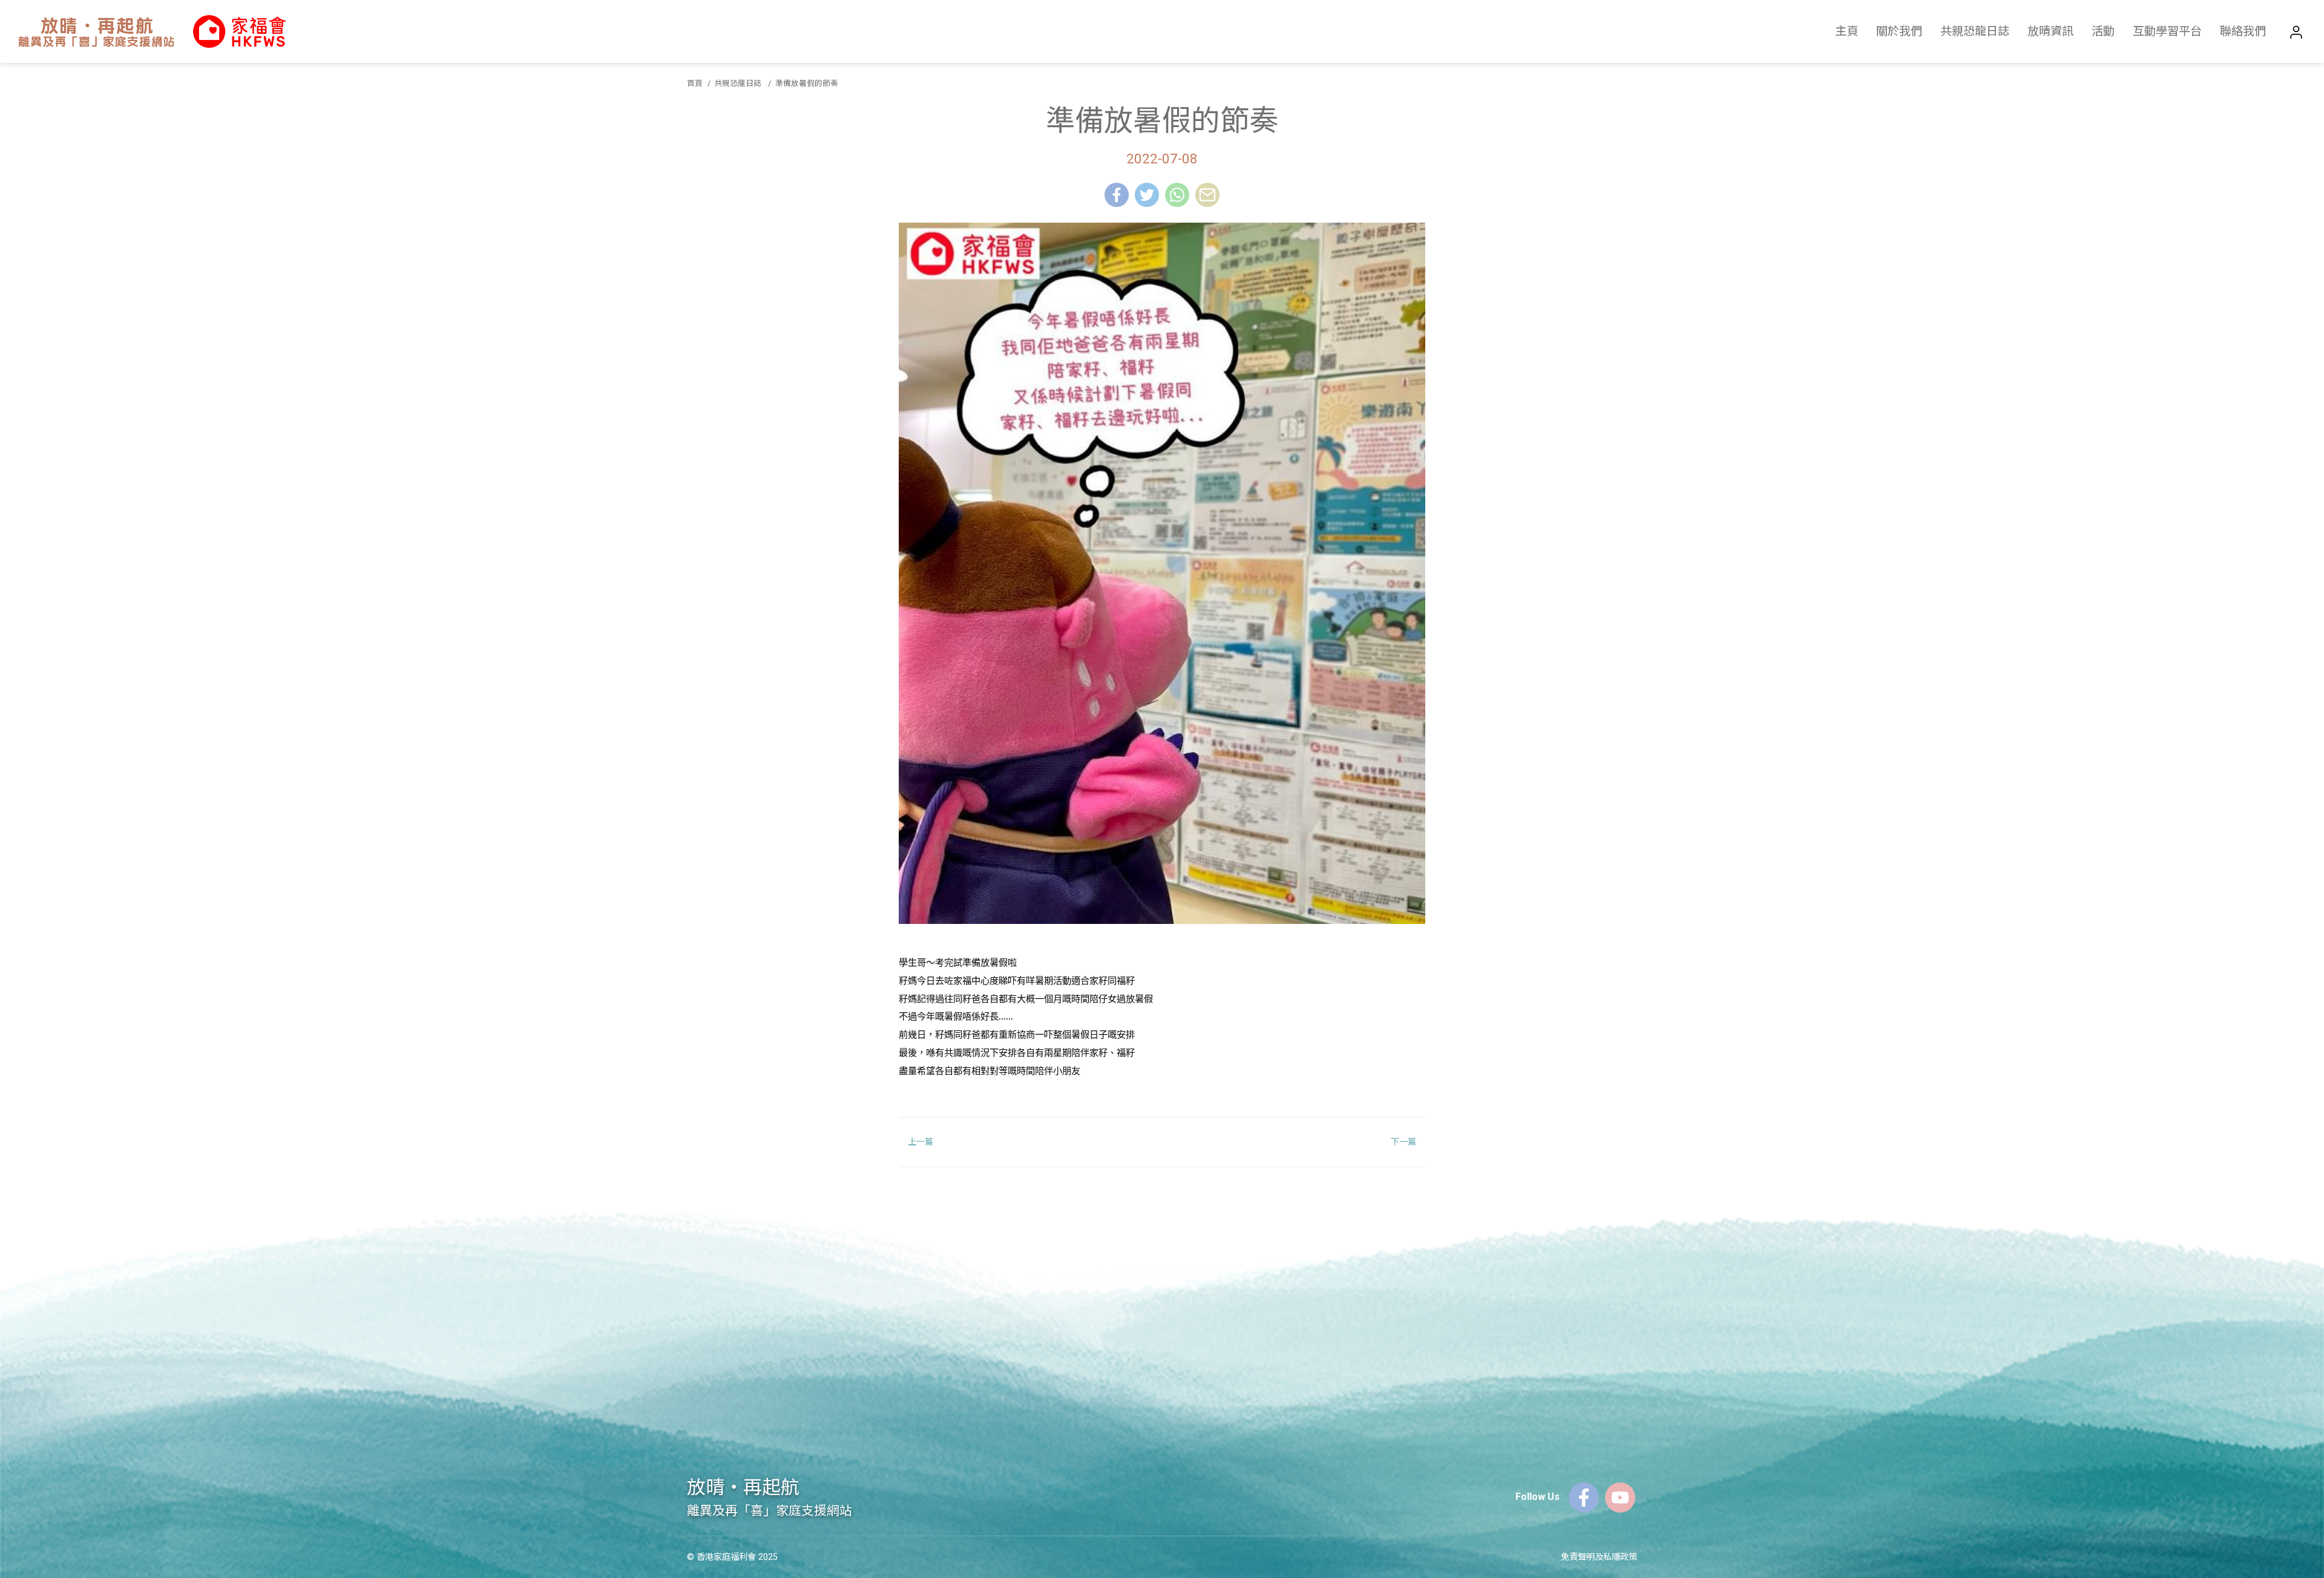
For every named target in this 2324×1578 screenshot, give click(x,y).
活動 (2103, 31)
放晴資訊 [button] (2050, 31)
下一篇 (1403, 1142)
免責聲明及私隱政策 (1599, 1557)
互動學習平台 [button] (2167, 31)
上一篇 (921, 1142)
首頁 (695, 83)
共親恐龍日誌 (1975, 31)
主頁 (1846, 31)
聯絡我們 (2243, 31)
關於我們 (1899, 31)
